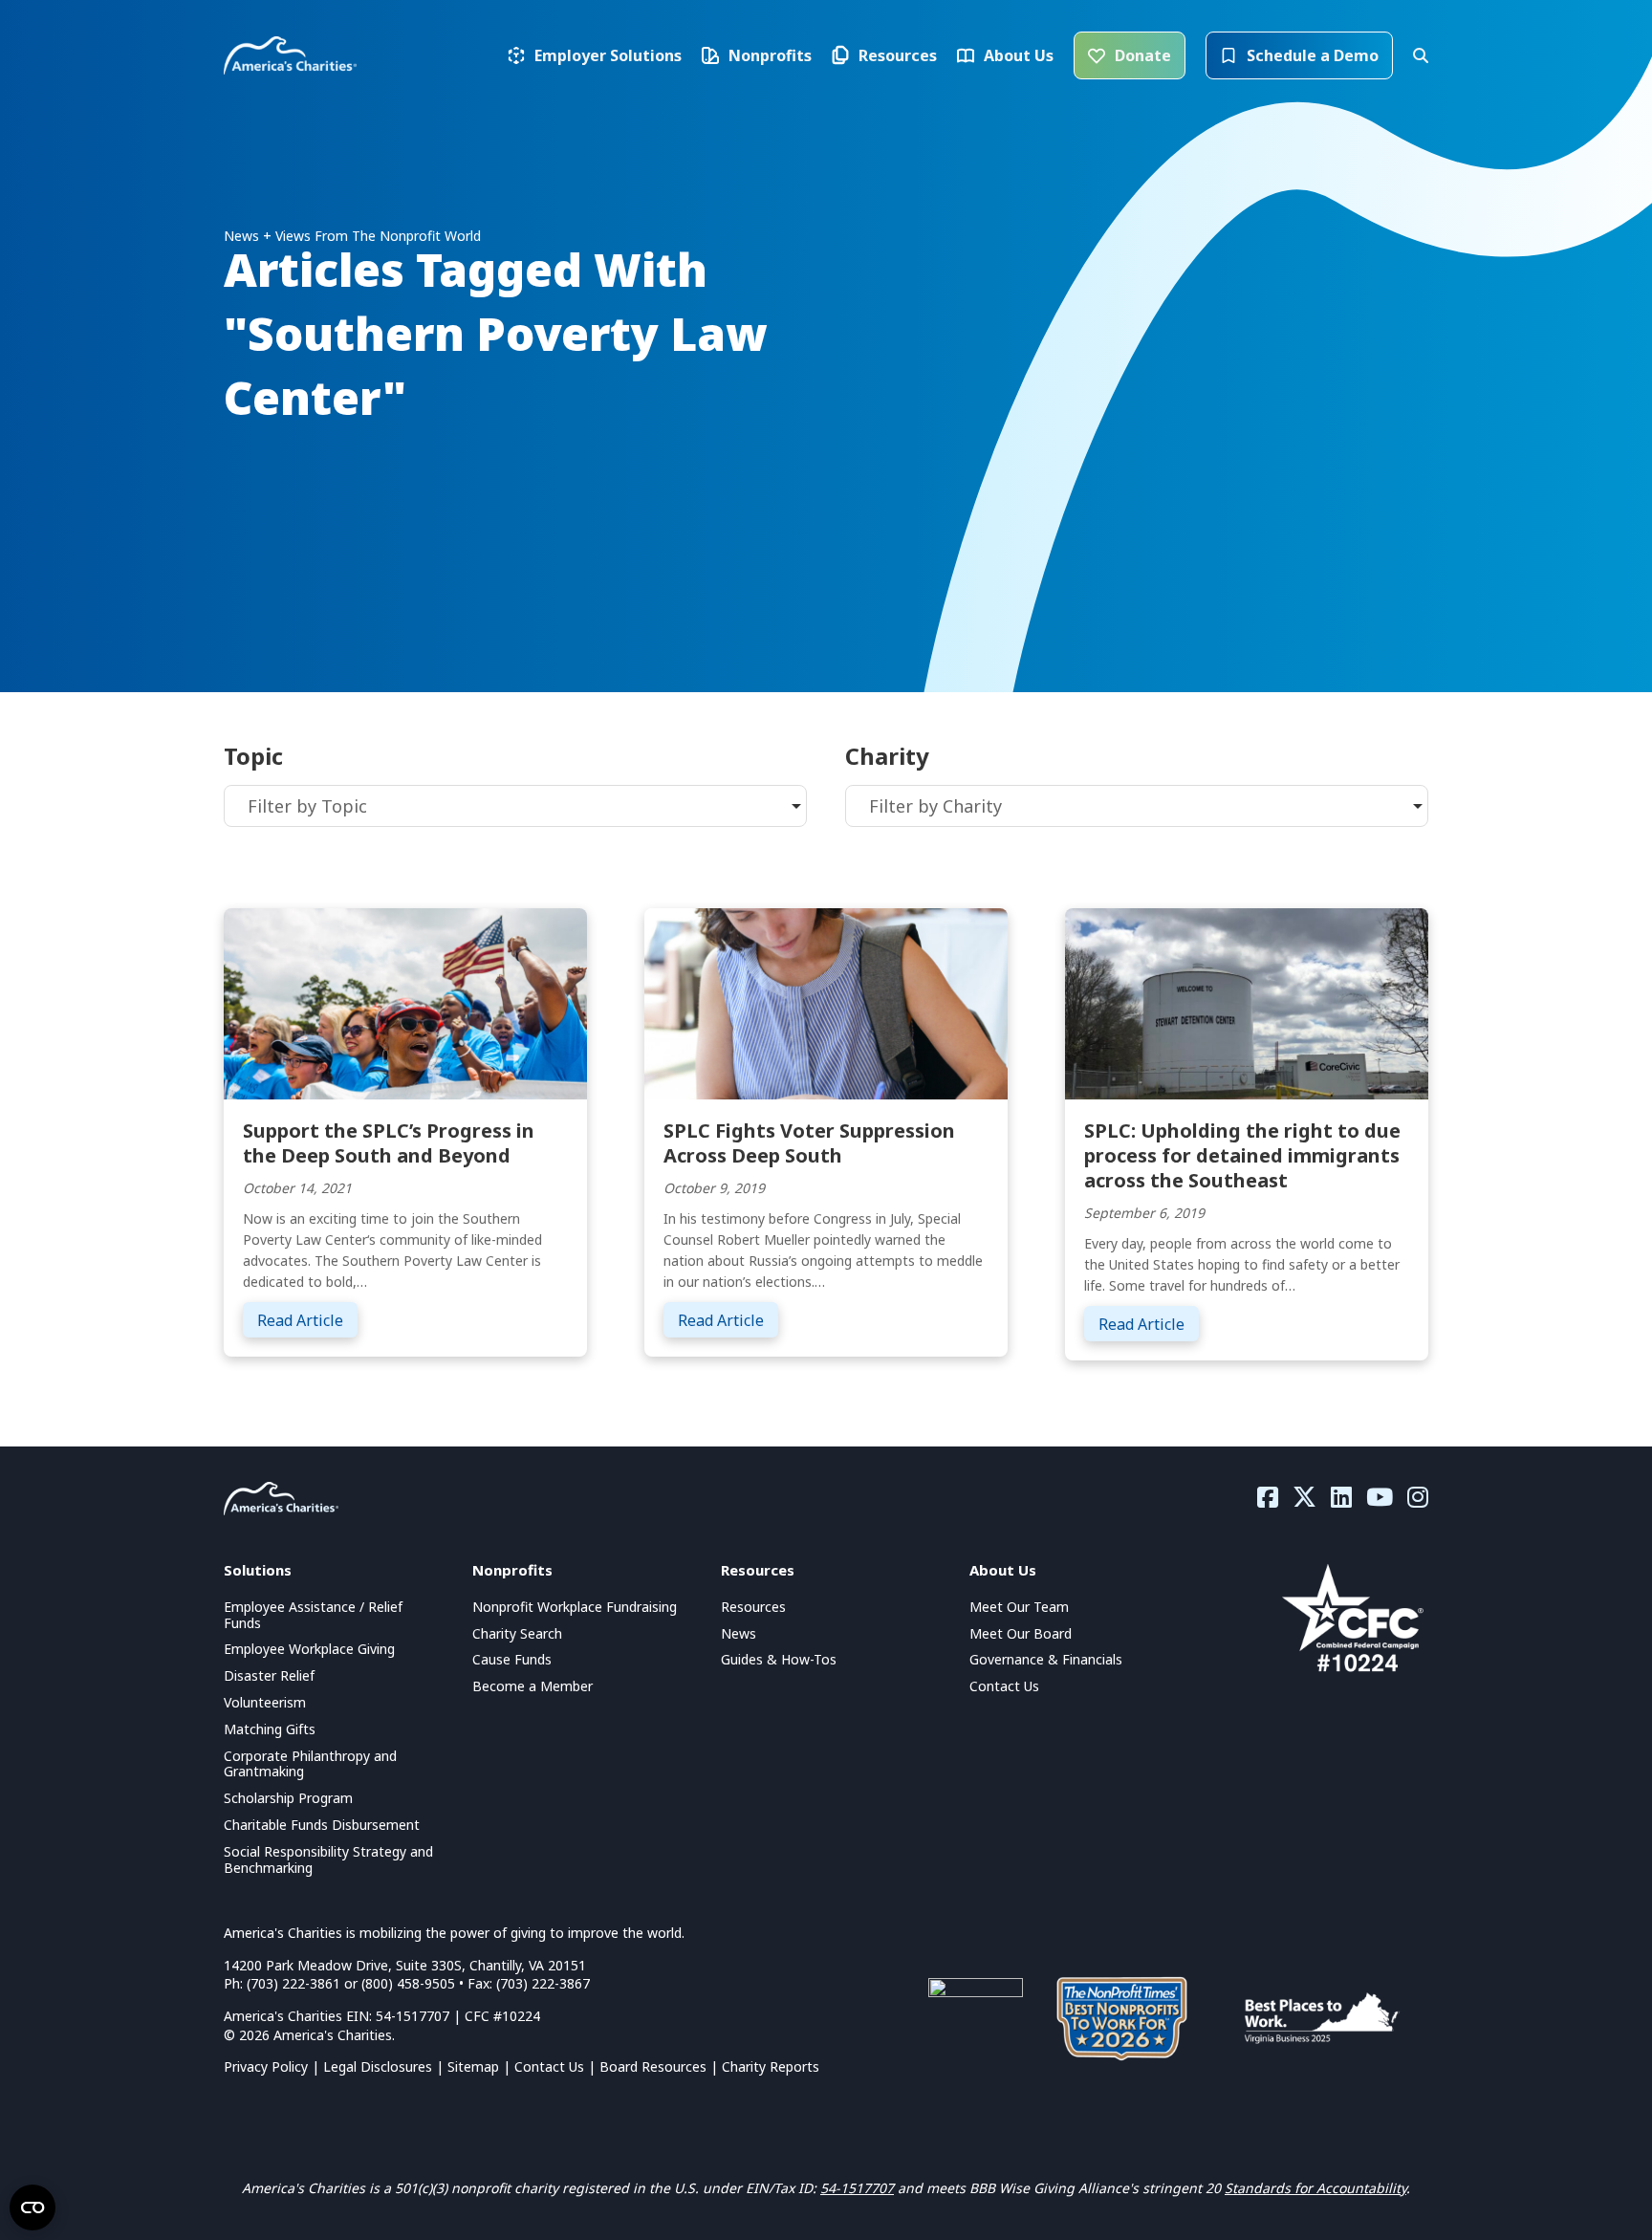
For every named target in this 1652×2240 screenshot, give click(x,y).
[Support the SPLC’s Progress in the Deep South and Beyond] (405, 1002)
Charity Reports (771, 2066)
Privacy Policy (266, 2066)
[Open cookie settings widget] (33, 2207)
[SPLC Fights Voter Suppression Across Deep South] (826, 1002)
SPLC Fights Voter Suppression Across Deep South (809, 1143)
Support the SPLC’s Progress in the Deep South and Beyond (389, 1143)
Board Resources (653, 2066)
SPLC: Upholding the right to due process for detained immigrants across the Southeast (1242, 1155)
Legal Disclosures (378, 2066)
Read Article (307, 1320)
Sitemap (473, 2066)
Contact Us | (557, 2066)
